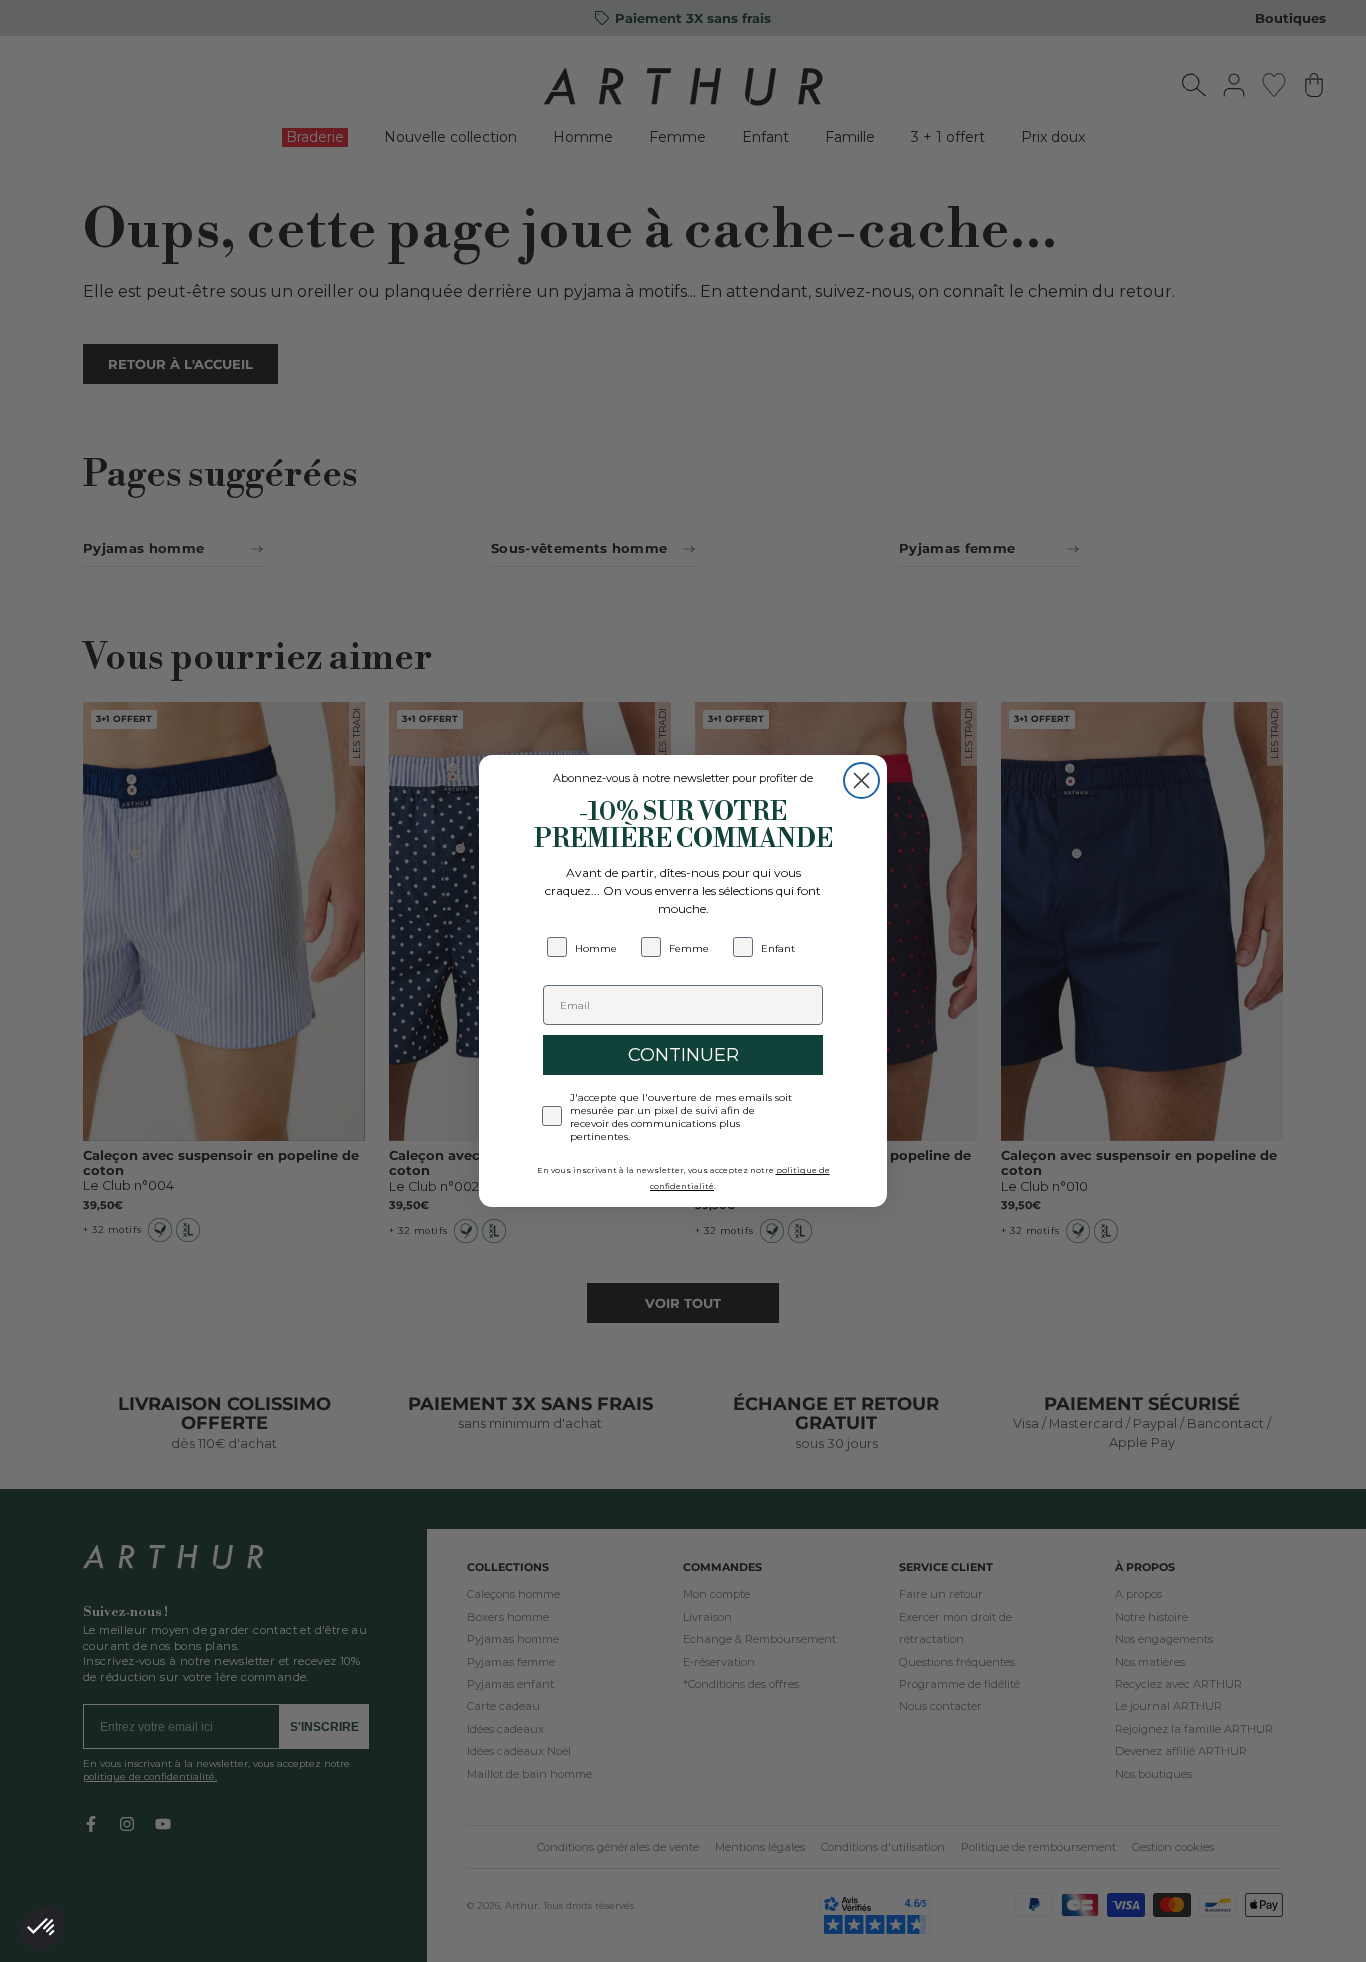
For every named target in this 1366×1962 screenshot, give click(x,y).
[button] (42, 1928)
